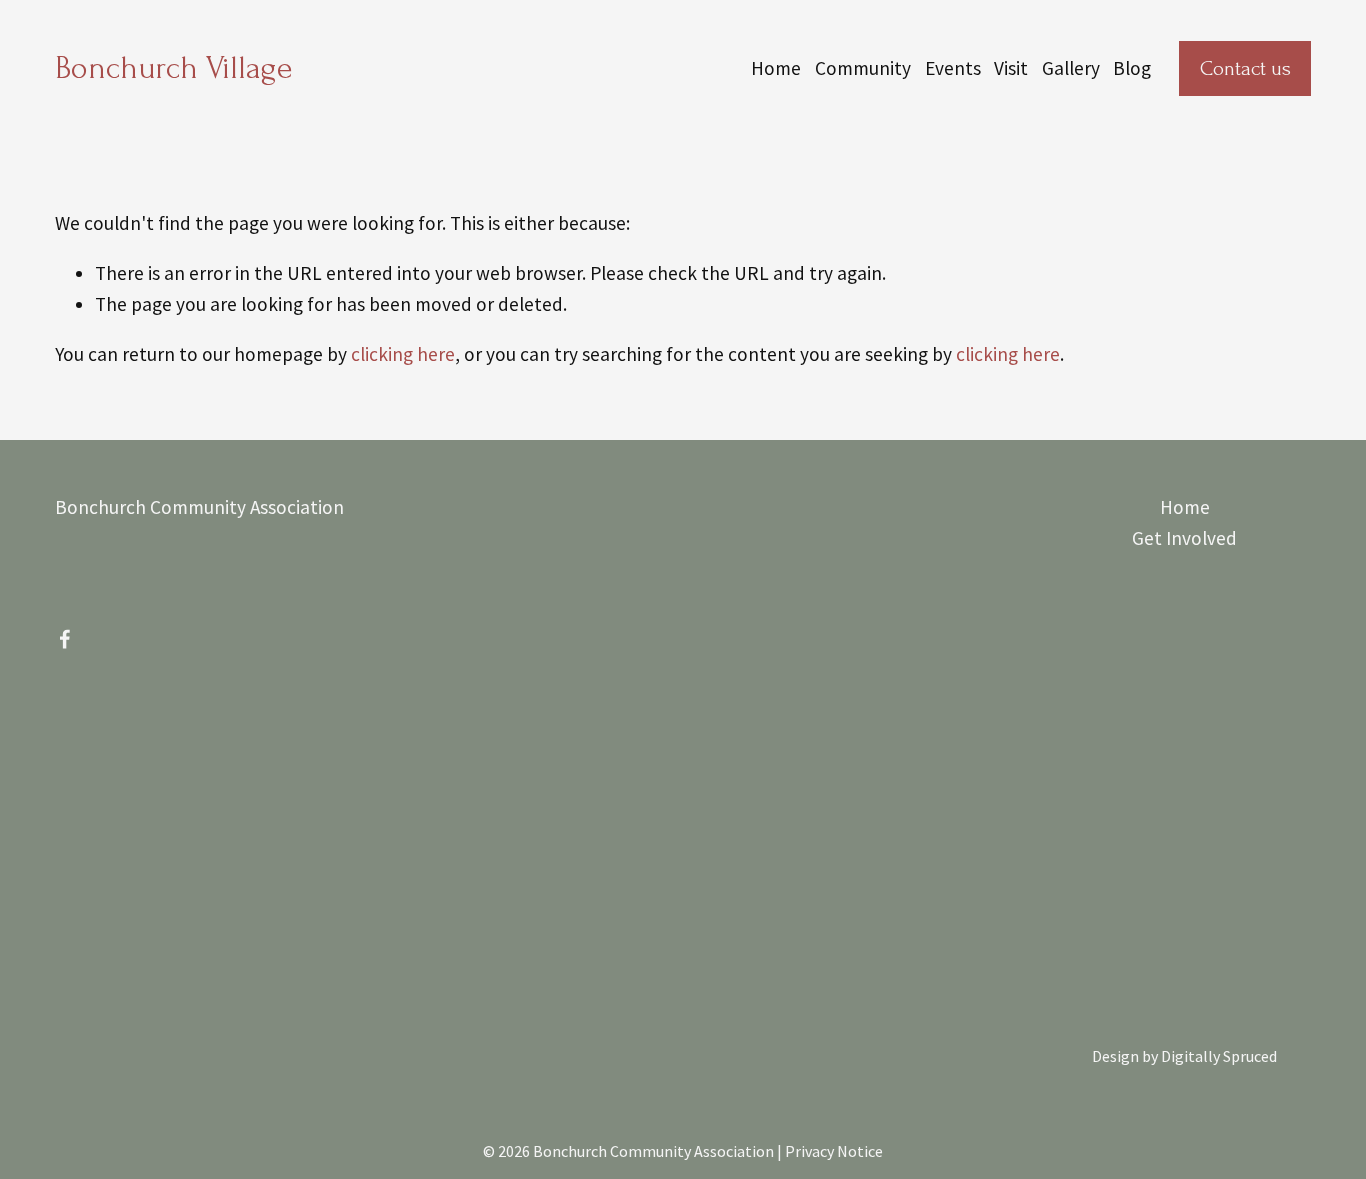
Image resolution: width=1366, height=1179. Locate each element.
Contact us (1245, 68)
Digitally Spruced (1219, 1056)
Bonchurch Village (173, 68)
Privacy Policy (721, 1074)
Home (776, 68)
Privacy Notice (834, 1151)
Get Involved (1184, 538)
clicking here (403, 354)
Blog (1132, 68)
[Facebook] (65, 639)
